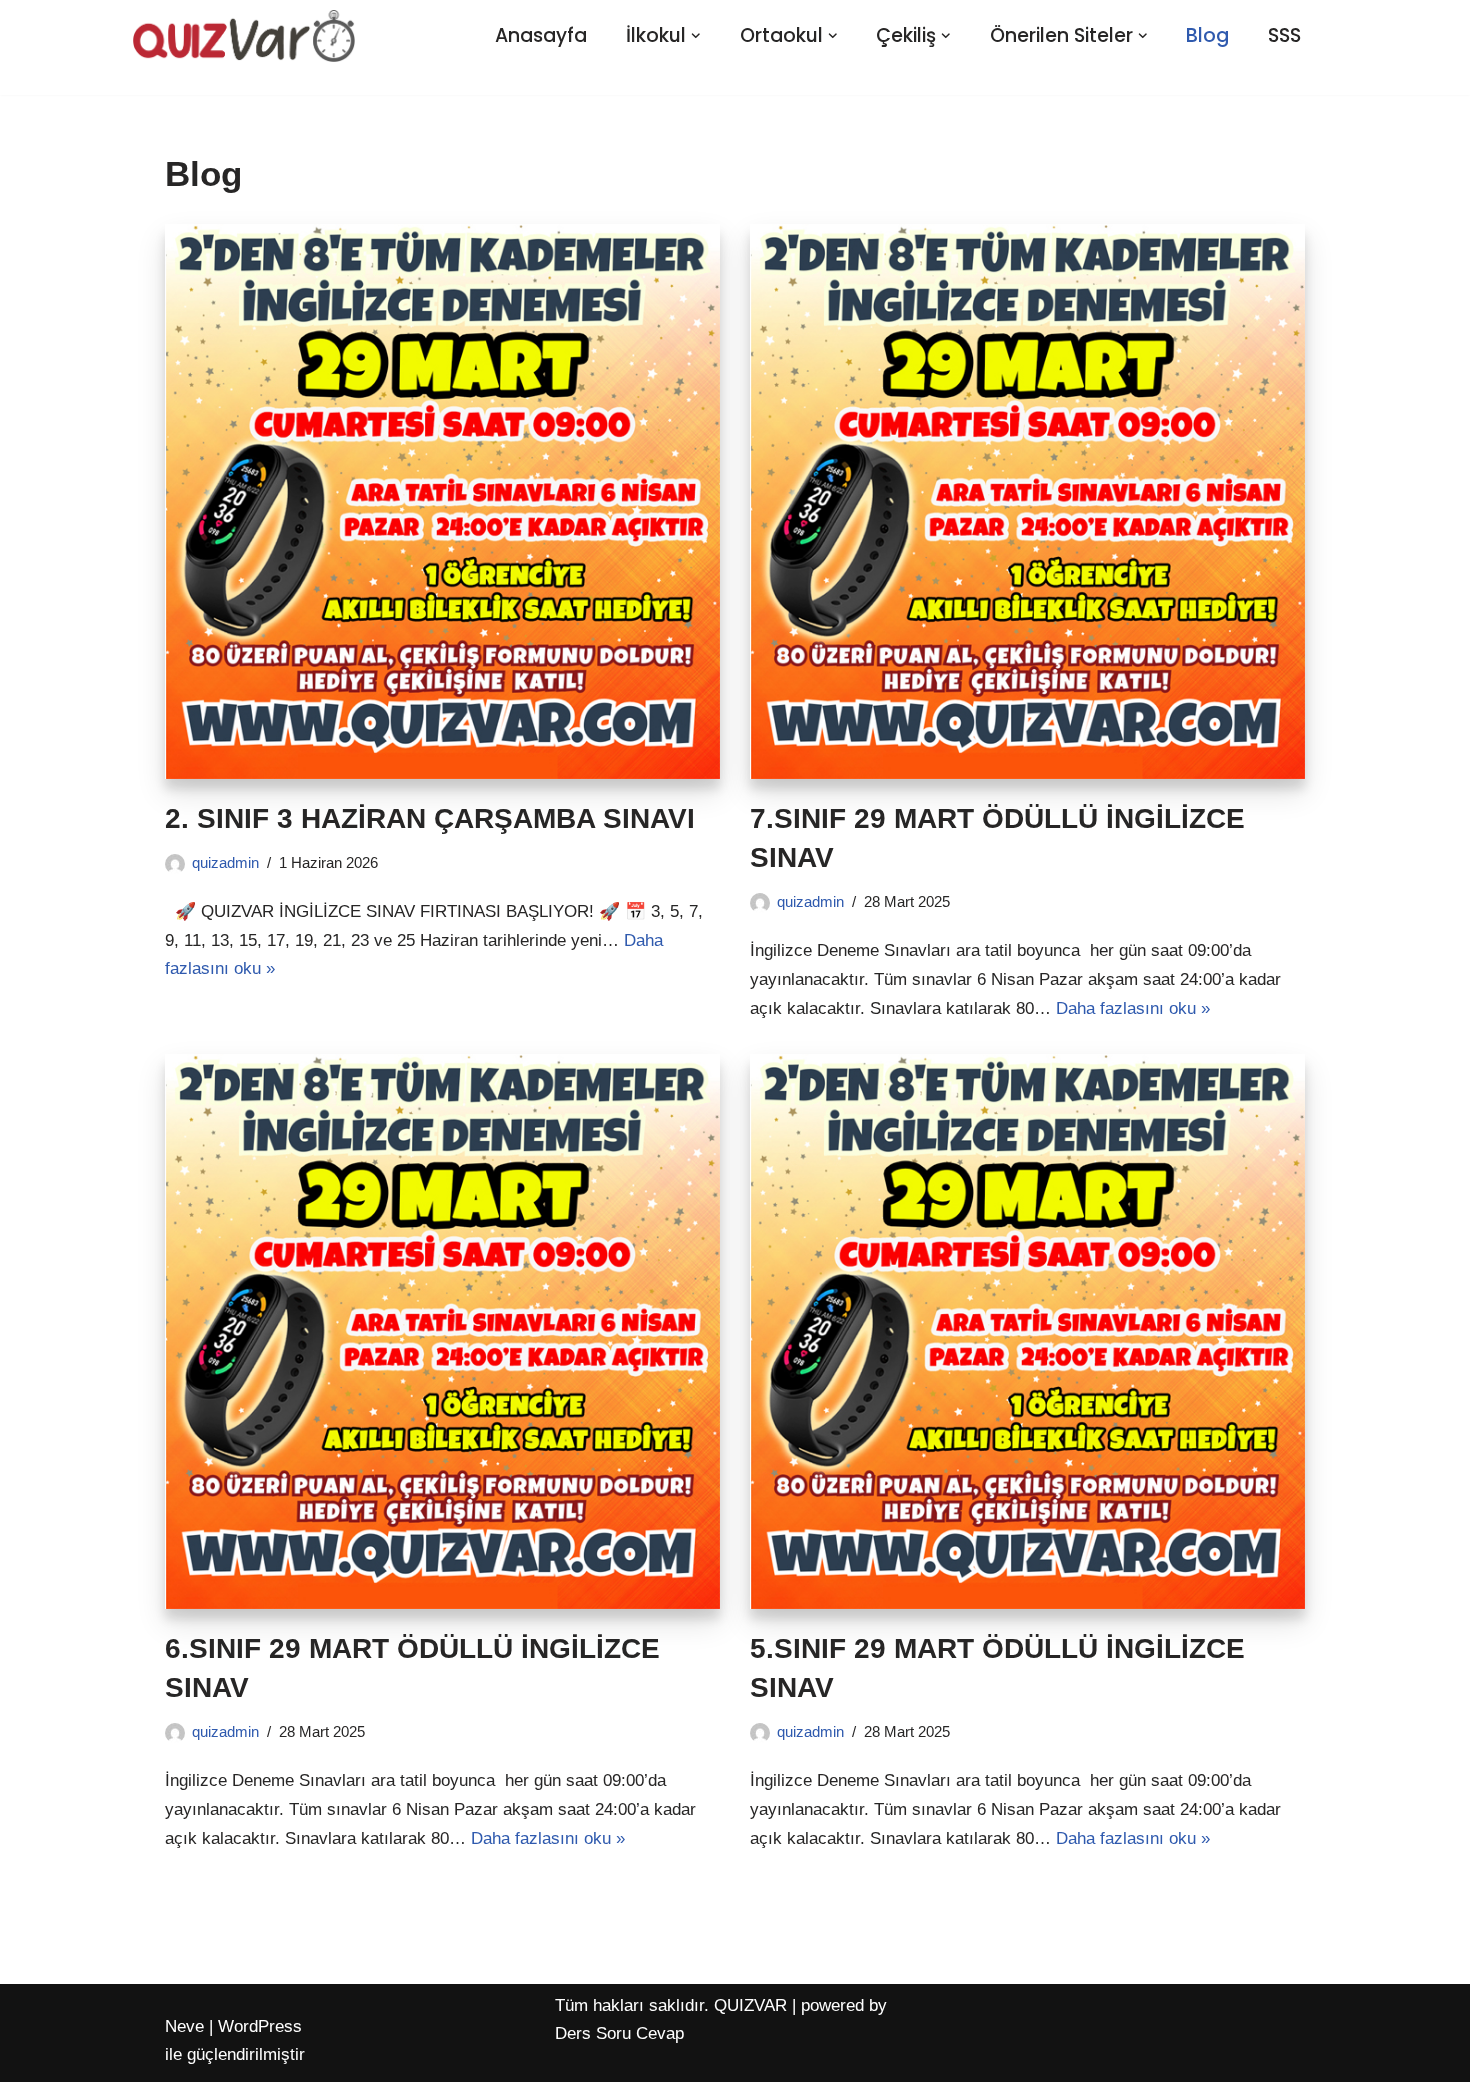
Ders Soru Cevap (619, 2033)
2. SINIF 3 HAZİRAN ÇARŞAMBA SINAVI (430, 818)
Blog (1207, 35)
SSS (1284, 35)
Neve (184, 2026)
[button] (696, 36)
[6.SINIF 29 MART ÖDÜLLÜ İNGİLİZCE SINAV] (442, 1331)
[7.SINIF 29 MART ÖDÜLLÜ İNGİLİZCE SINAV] (1027, 501)
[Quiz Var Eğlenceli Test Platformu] (244, 35)
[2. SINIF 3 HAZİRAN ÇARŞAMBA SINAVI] (442, 501)
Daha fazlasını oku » (1133, 1008)
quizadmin (225, 862)
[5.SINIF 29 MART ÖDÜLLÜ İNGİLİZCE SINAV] (1027, 1331)
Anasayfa (541, 35)
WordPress (260, 2026)
